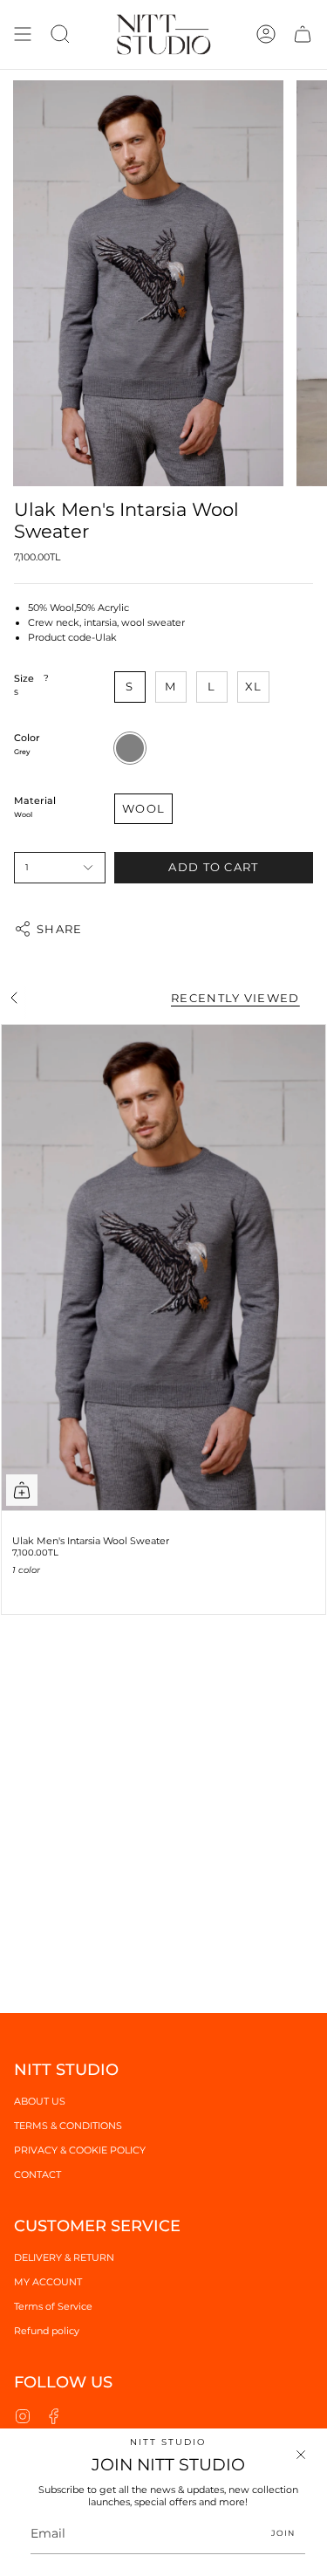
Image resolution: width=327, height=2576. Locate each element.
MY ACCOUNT (48, 2282)
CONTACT (37, 2174)
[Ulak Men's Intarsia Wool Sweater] (163, 1268)
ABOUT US (40, 2101)
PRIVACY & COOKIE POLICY (80, 2150)
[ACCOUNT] (266, 34)
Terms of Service (53, 2306)
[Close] (301, 2455)
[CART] (303, 34)
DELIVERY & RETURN (64, 2257)
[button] (60, 34)
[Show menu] (23, 34)
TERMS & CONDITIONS (68, 2126)
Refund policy (47, 2331)
